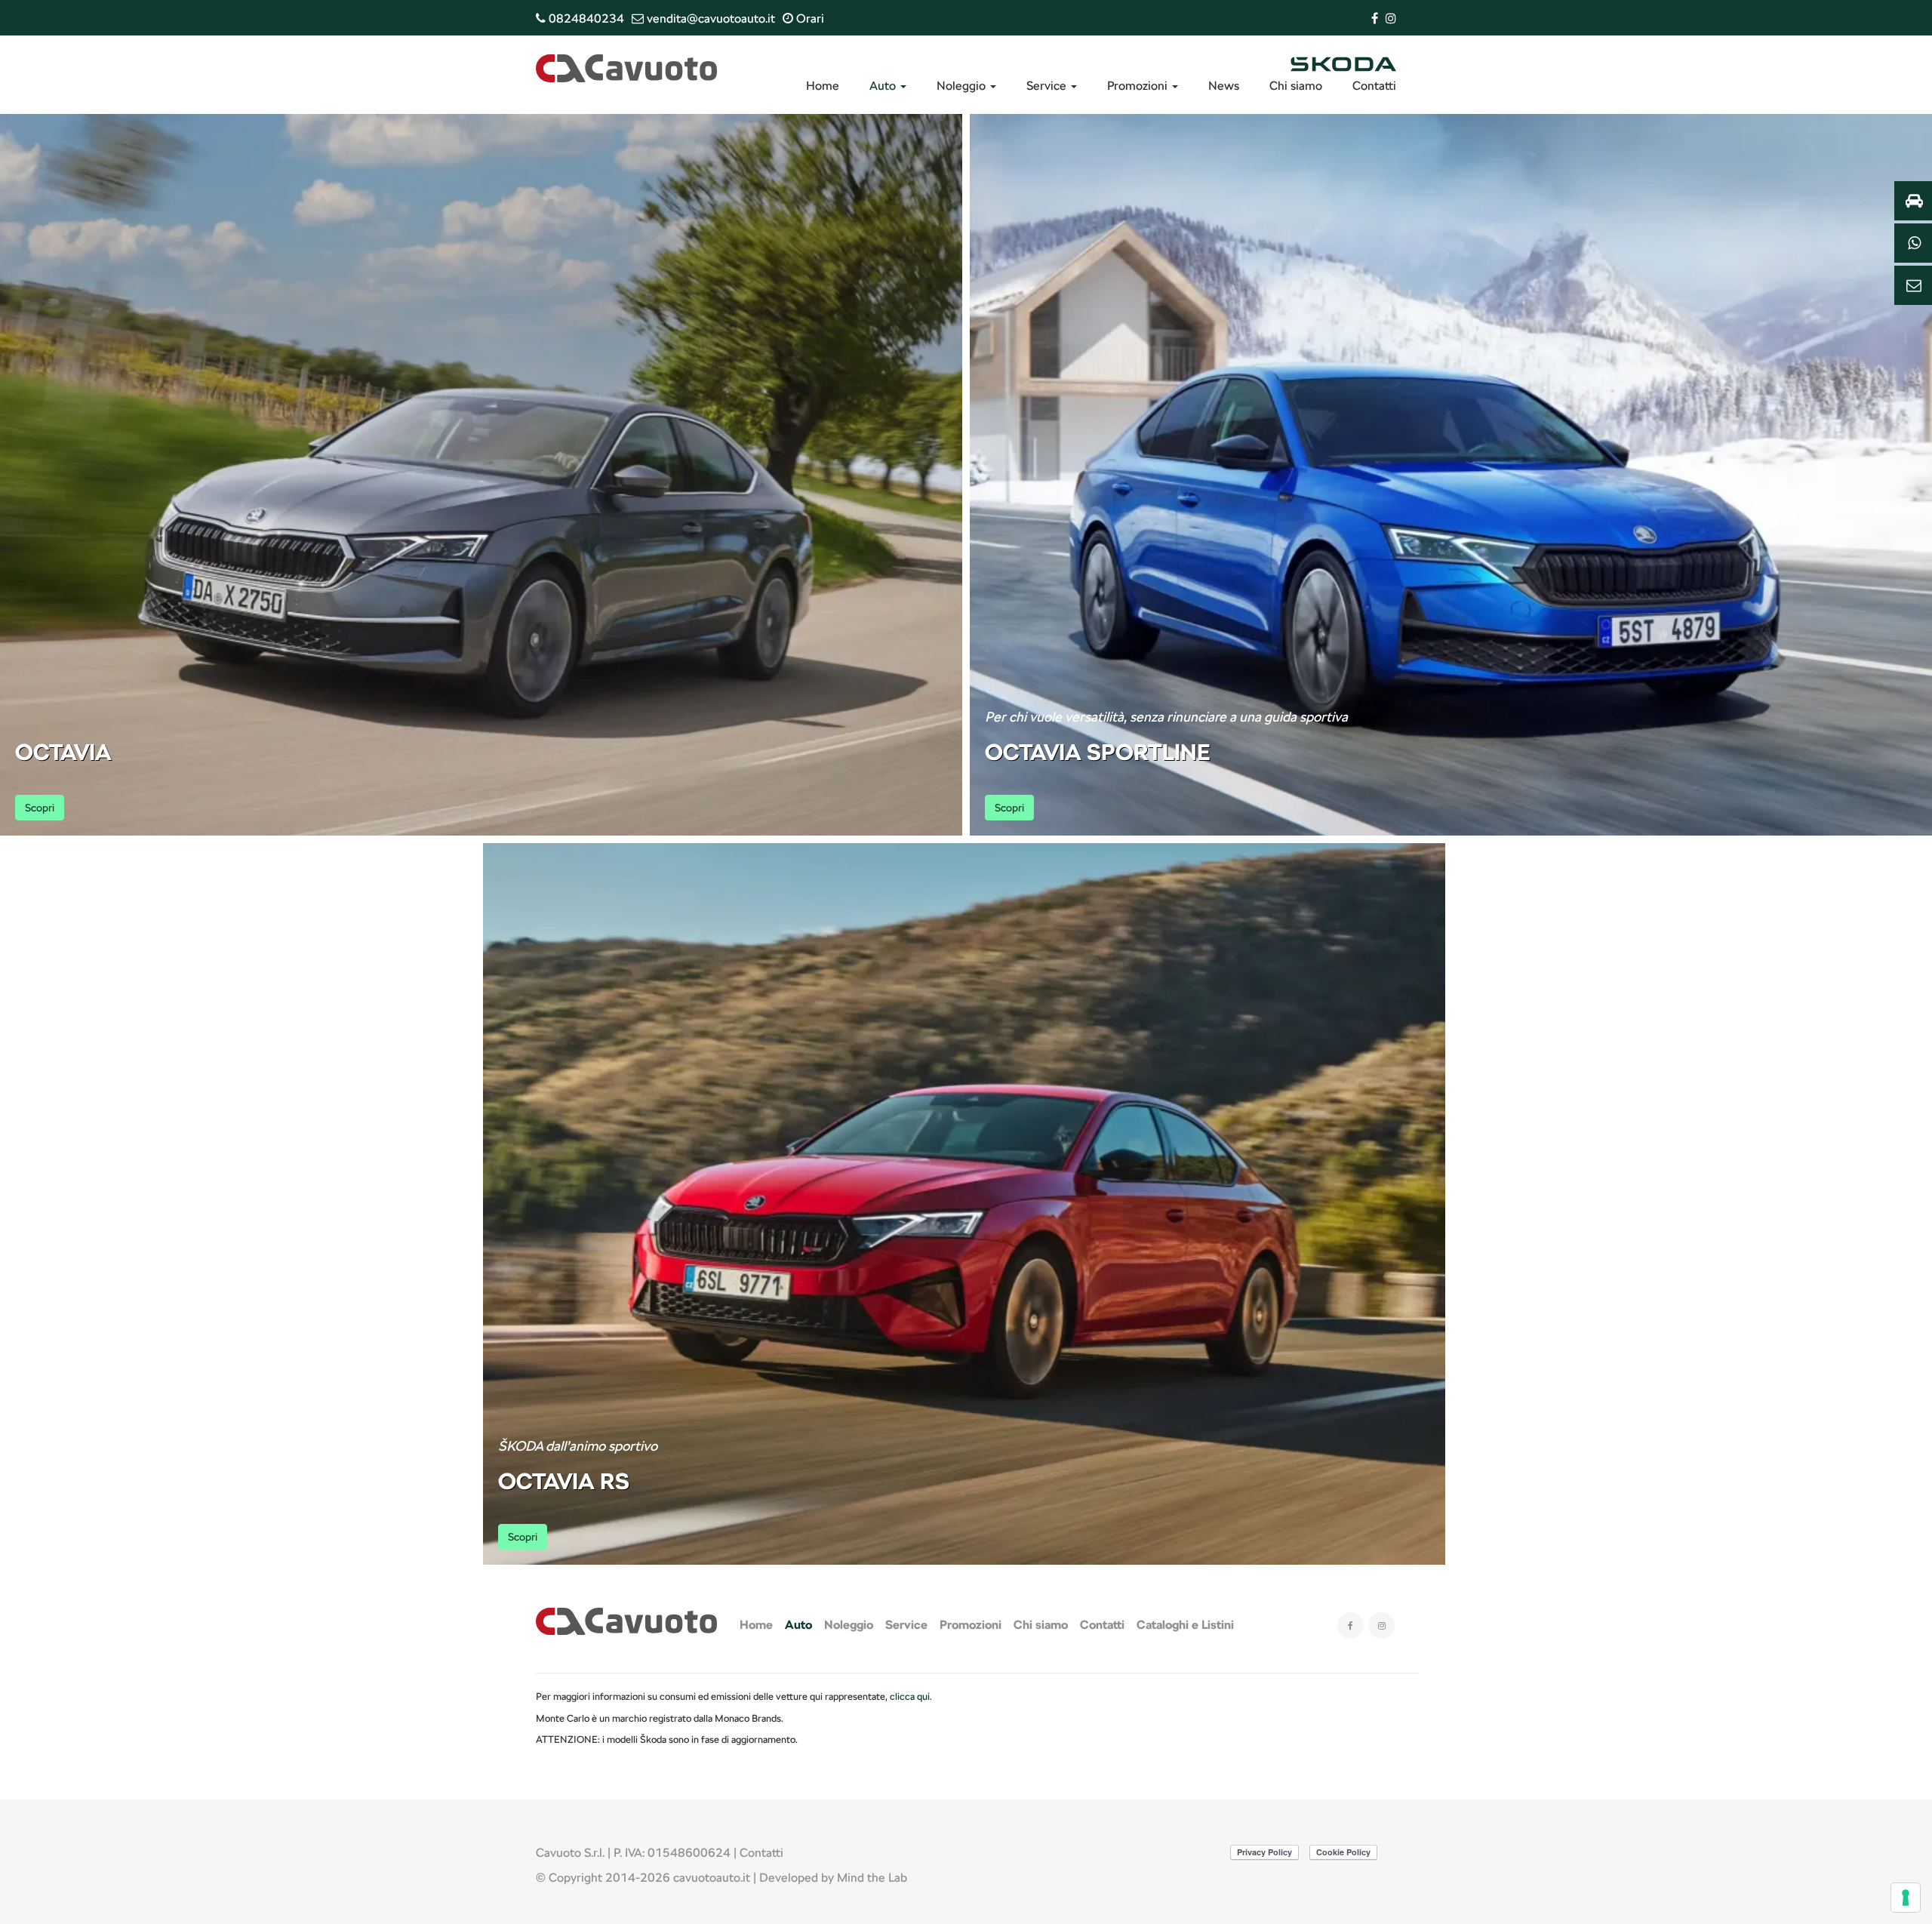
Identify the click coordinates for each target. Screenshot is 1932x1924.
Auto (884, 86)
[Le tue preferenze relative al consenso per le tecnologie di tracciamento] (1906, 1898)
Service (1048, 86)
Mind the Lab (872, 1878)
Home (823, 86)
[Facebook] (1375, 18)
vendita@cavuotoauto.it (709, 18)
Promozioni (1139, 86)
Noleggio (963, 86)
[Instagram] (1391, 18)
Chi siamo (1296, 86)
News (1224, 86)
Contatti (1374, 86)
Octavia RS (564, 1481)
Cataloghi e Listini (1185, 1625)
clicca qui (910, 1696)
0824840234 (585, 18)
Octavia (63, 752)
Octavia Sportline (1098, 752)
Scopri (40, 808)
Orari (809, 18)
